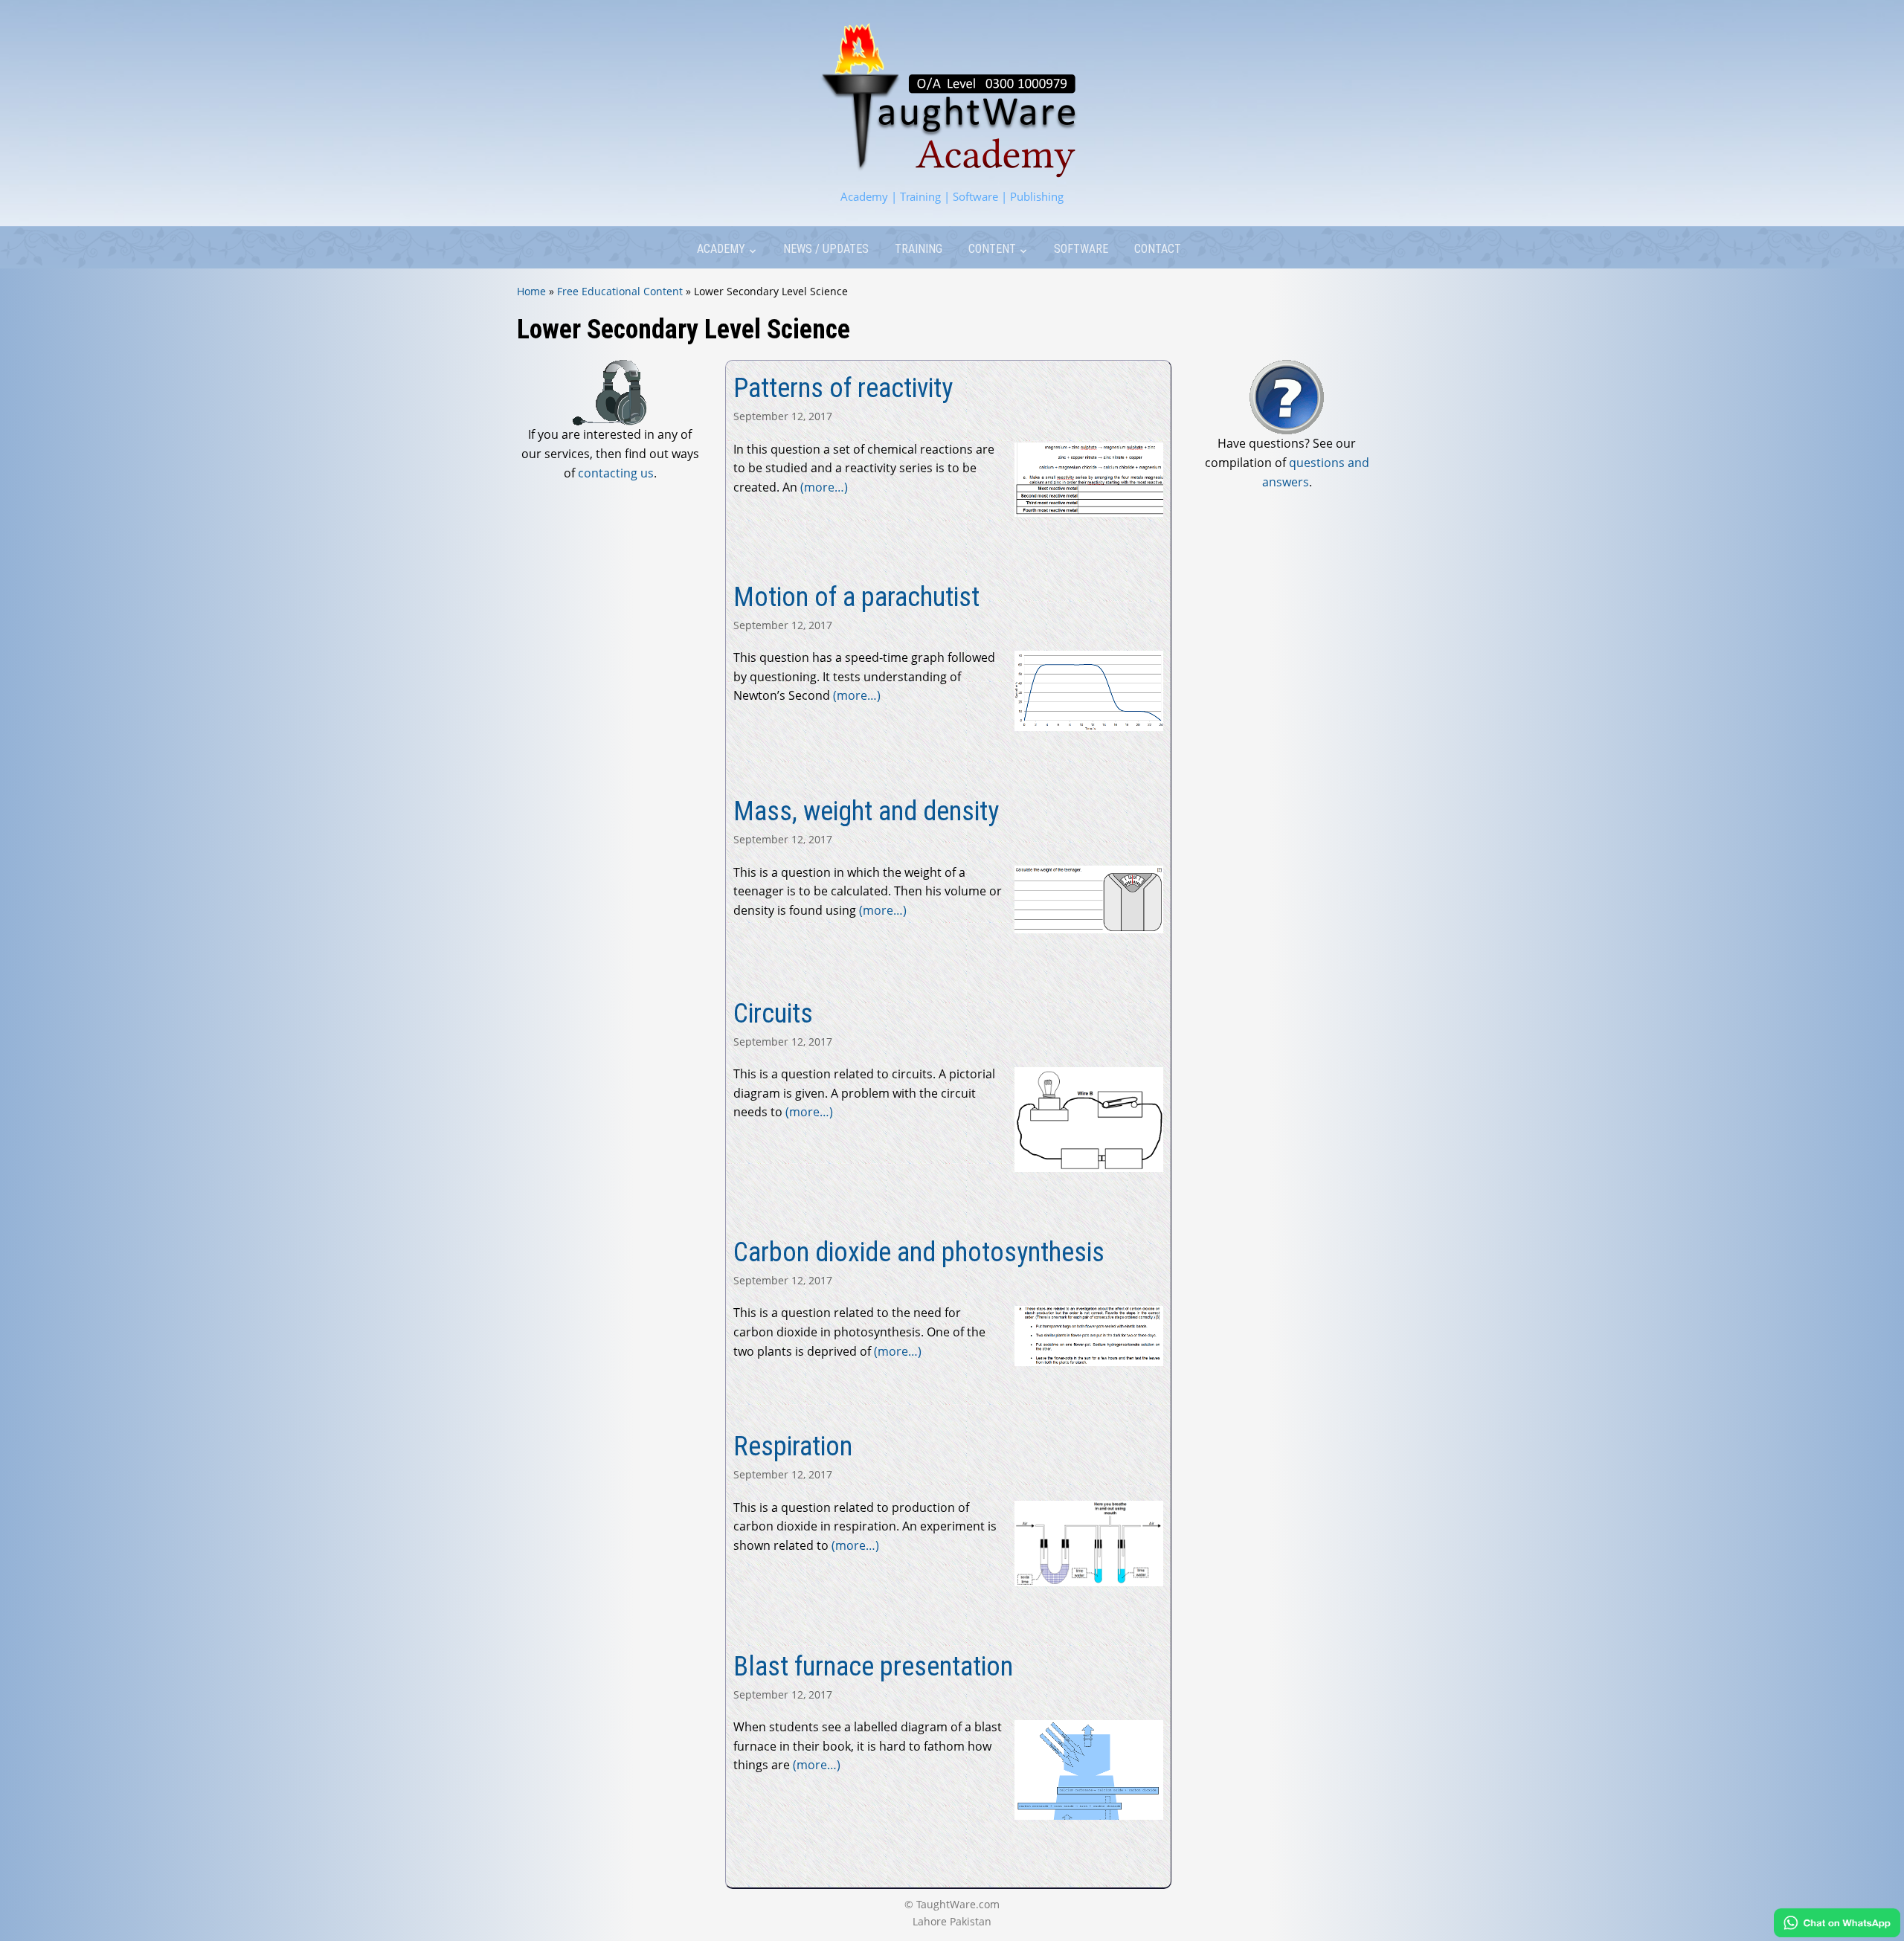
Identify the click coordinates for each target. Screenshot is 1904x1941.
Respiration (793, 1446)
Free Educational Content (620, 291)
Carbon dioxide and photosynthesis (919, 1252)
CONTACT (1158, 249)
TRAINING (919, 249)
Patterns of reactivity (843, 388)
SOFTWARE (1081, 249)
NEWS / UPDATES (826, 249)
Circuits (773, 1014)
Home (531, 291)
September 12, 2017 (783, 416)
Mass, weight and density (866, 811)
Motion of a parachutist (856, 597)
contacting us (616, 473)
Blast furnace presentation (873, 1667)
